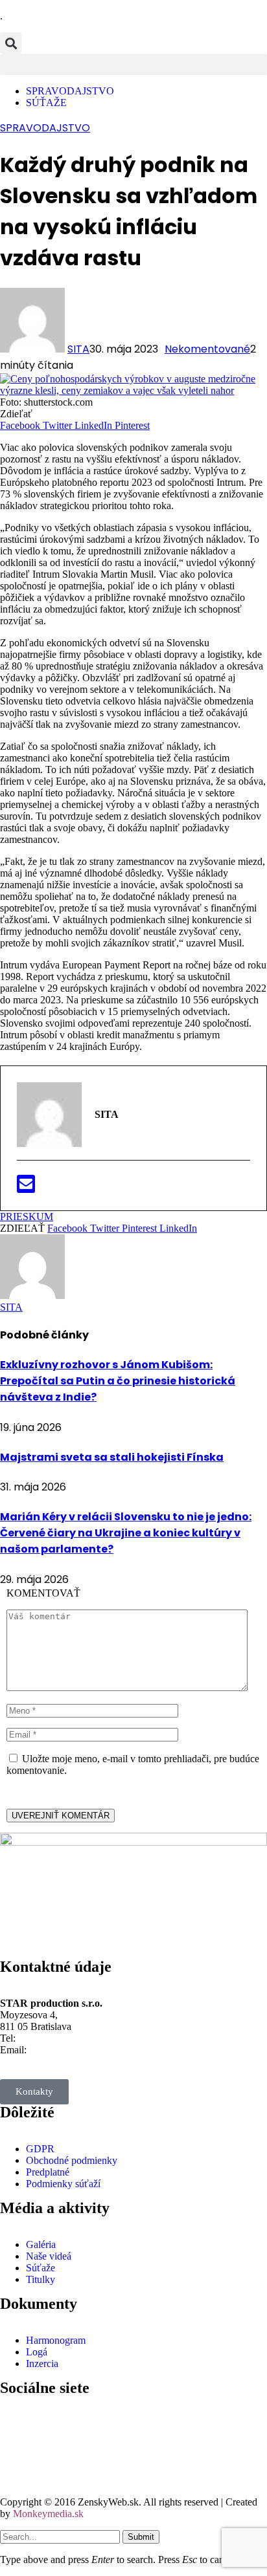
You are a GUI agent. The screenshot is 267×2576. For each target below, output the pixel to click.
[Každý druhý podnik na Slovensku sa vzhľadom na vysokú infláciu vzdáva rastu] (133, 390)
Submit (141, 2537)
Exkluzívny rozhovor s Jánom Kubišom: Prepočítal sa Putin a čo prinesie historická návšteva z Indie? (118, 1381)
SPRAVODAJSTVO (45, 128)
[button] (11, 43)
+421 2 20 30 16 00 (59, 2038)
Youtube (50, 2464)
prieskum (27, 1217)
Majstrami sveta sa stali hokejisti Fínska (112, 1457)
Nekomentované (207, 349)
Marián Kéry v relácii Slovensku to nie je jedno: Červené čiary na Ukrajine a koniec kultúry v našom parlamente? (126, 1533)
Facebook (52, 2418)
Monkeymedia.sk (48, 2514)
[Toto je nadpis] (16, 2425)
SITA (78, 349)
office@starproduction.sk (81, 2050)
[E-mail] (26, 1188)
